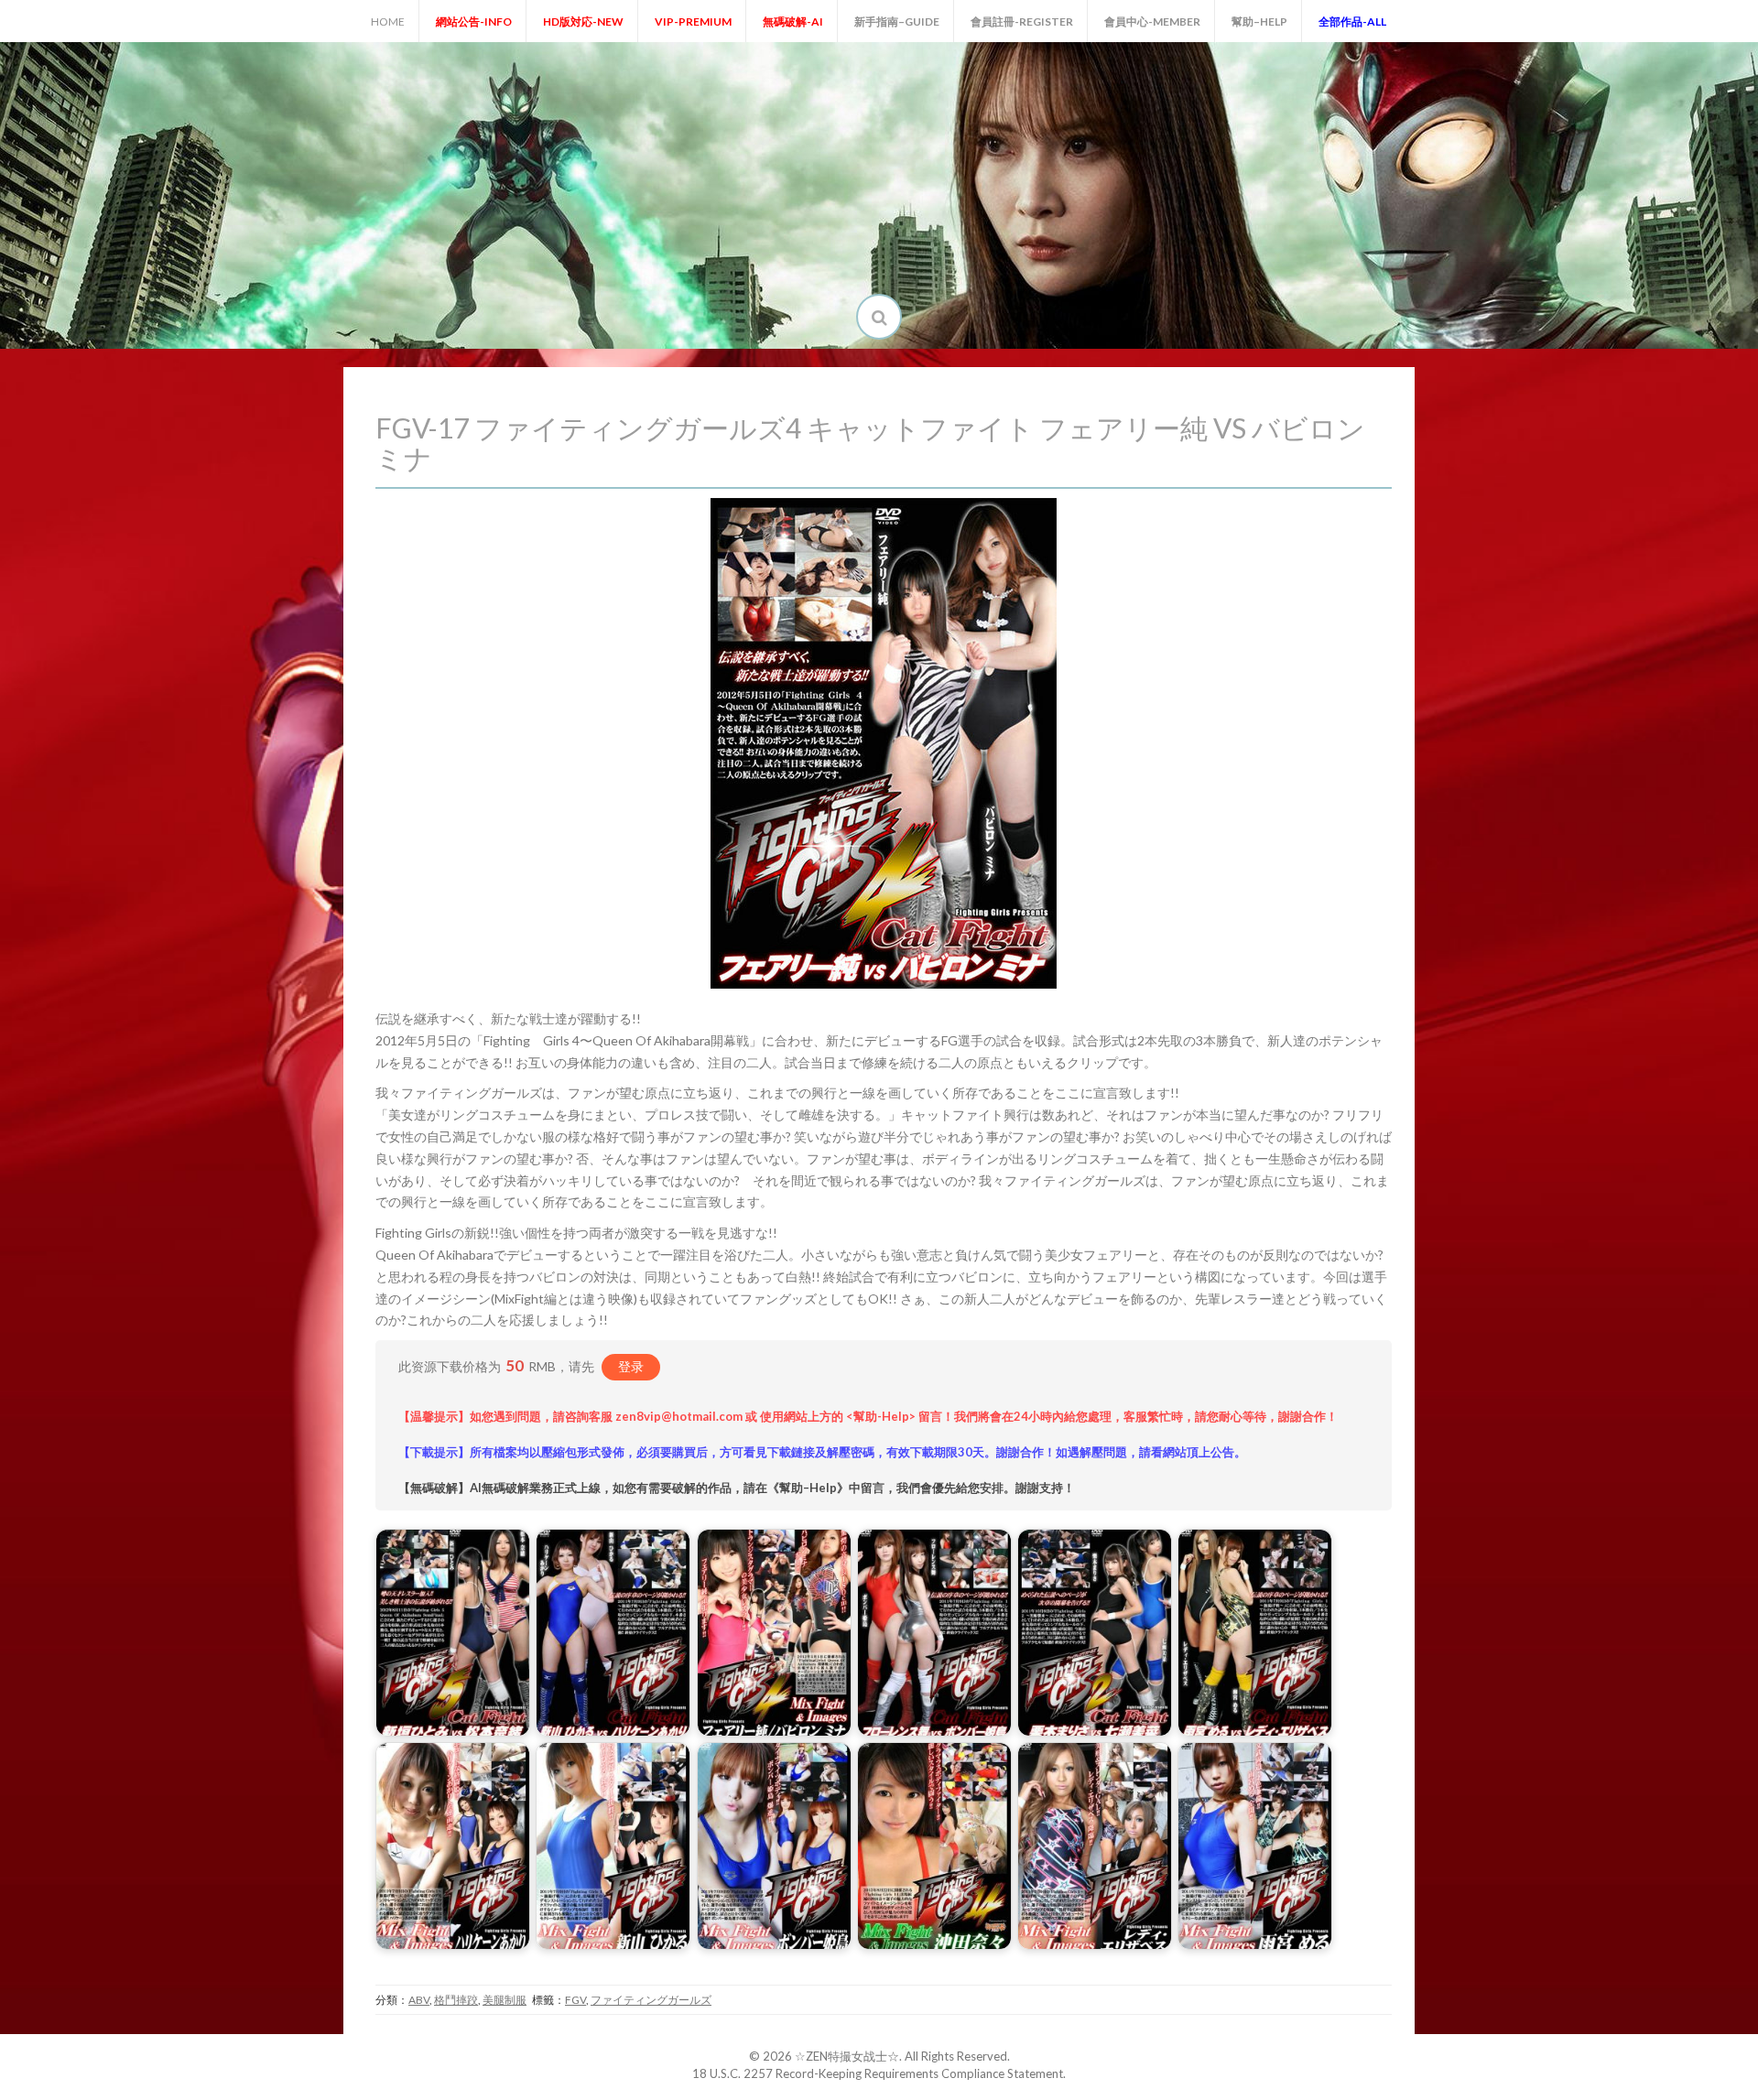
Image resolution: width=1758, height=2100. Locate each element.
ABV (419, 2000)
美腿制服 (505, 2000)
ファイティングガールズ (651, 2000)
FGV (575, 2000)
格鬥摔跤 (456, 2000)
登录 (631, 1366)
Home (388, 22)
